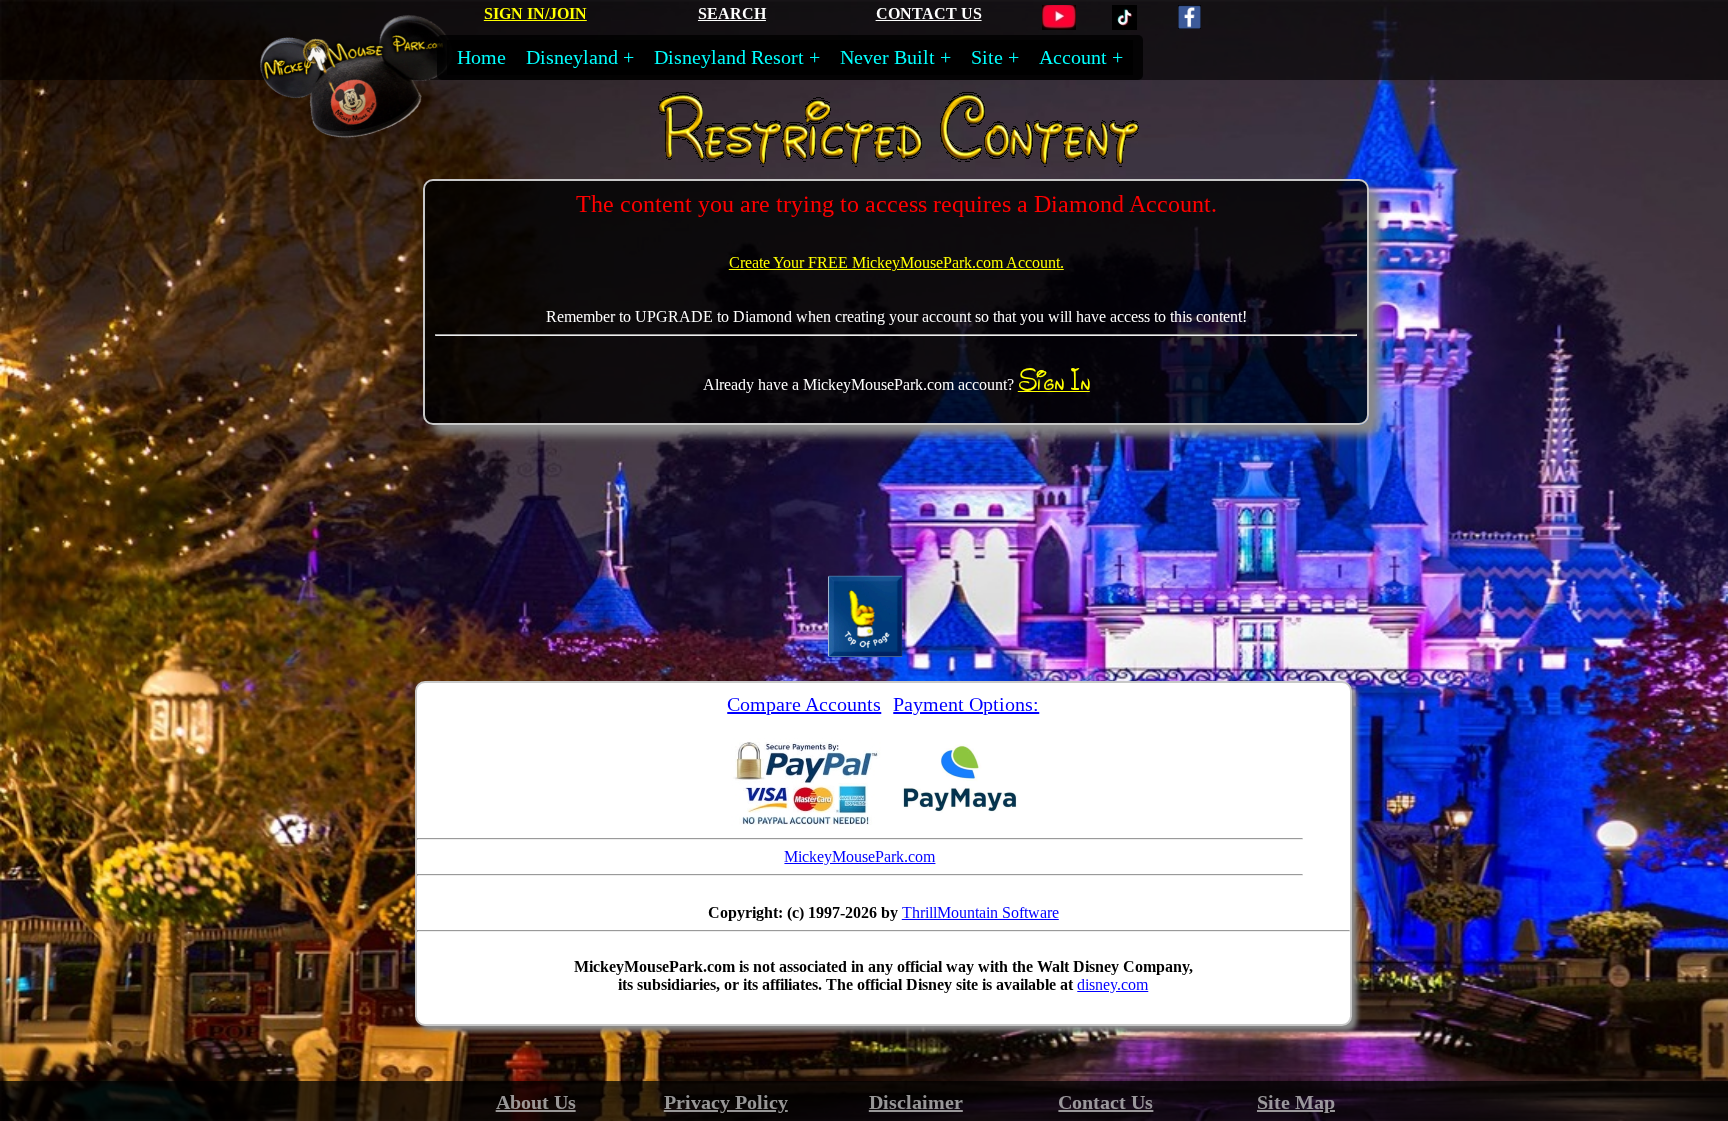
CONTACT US (929, 13)
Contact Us (1105, 1102)
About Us (536, 1102)
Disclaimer (916, 1102)
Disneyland (572, 57)
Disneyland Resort (729, 57)
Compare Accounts (804, 704)
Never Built (887, 57)
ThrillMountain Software (980, 912)
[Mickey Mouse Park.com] (374, 128)
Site (987, 57)
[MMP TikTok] (1124, 24)
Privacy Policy (726, 1102)
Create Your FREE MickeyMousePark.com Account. (896, 262)
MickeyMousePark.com (859, 856)
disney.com (1112, 984)
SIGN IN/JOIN (535, 13)
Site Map (1296, 1102)
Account (1073, 57)
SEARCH (732, 13)
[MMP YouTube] (1059, 24)
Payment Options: (966, 704)
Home (481, 57)
